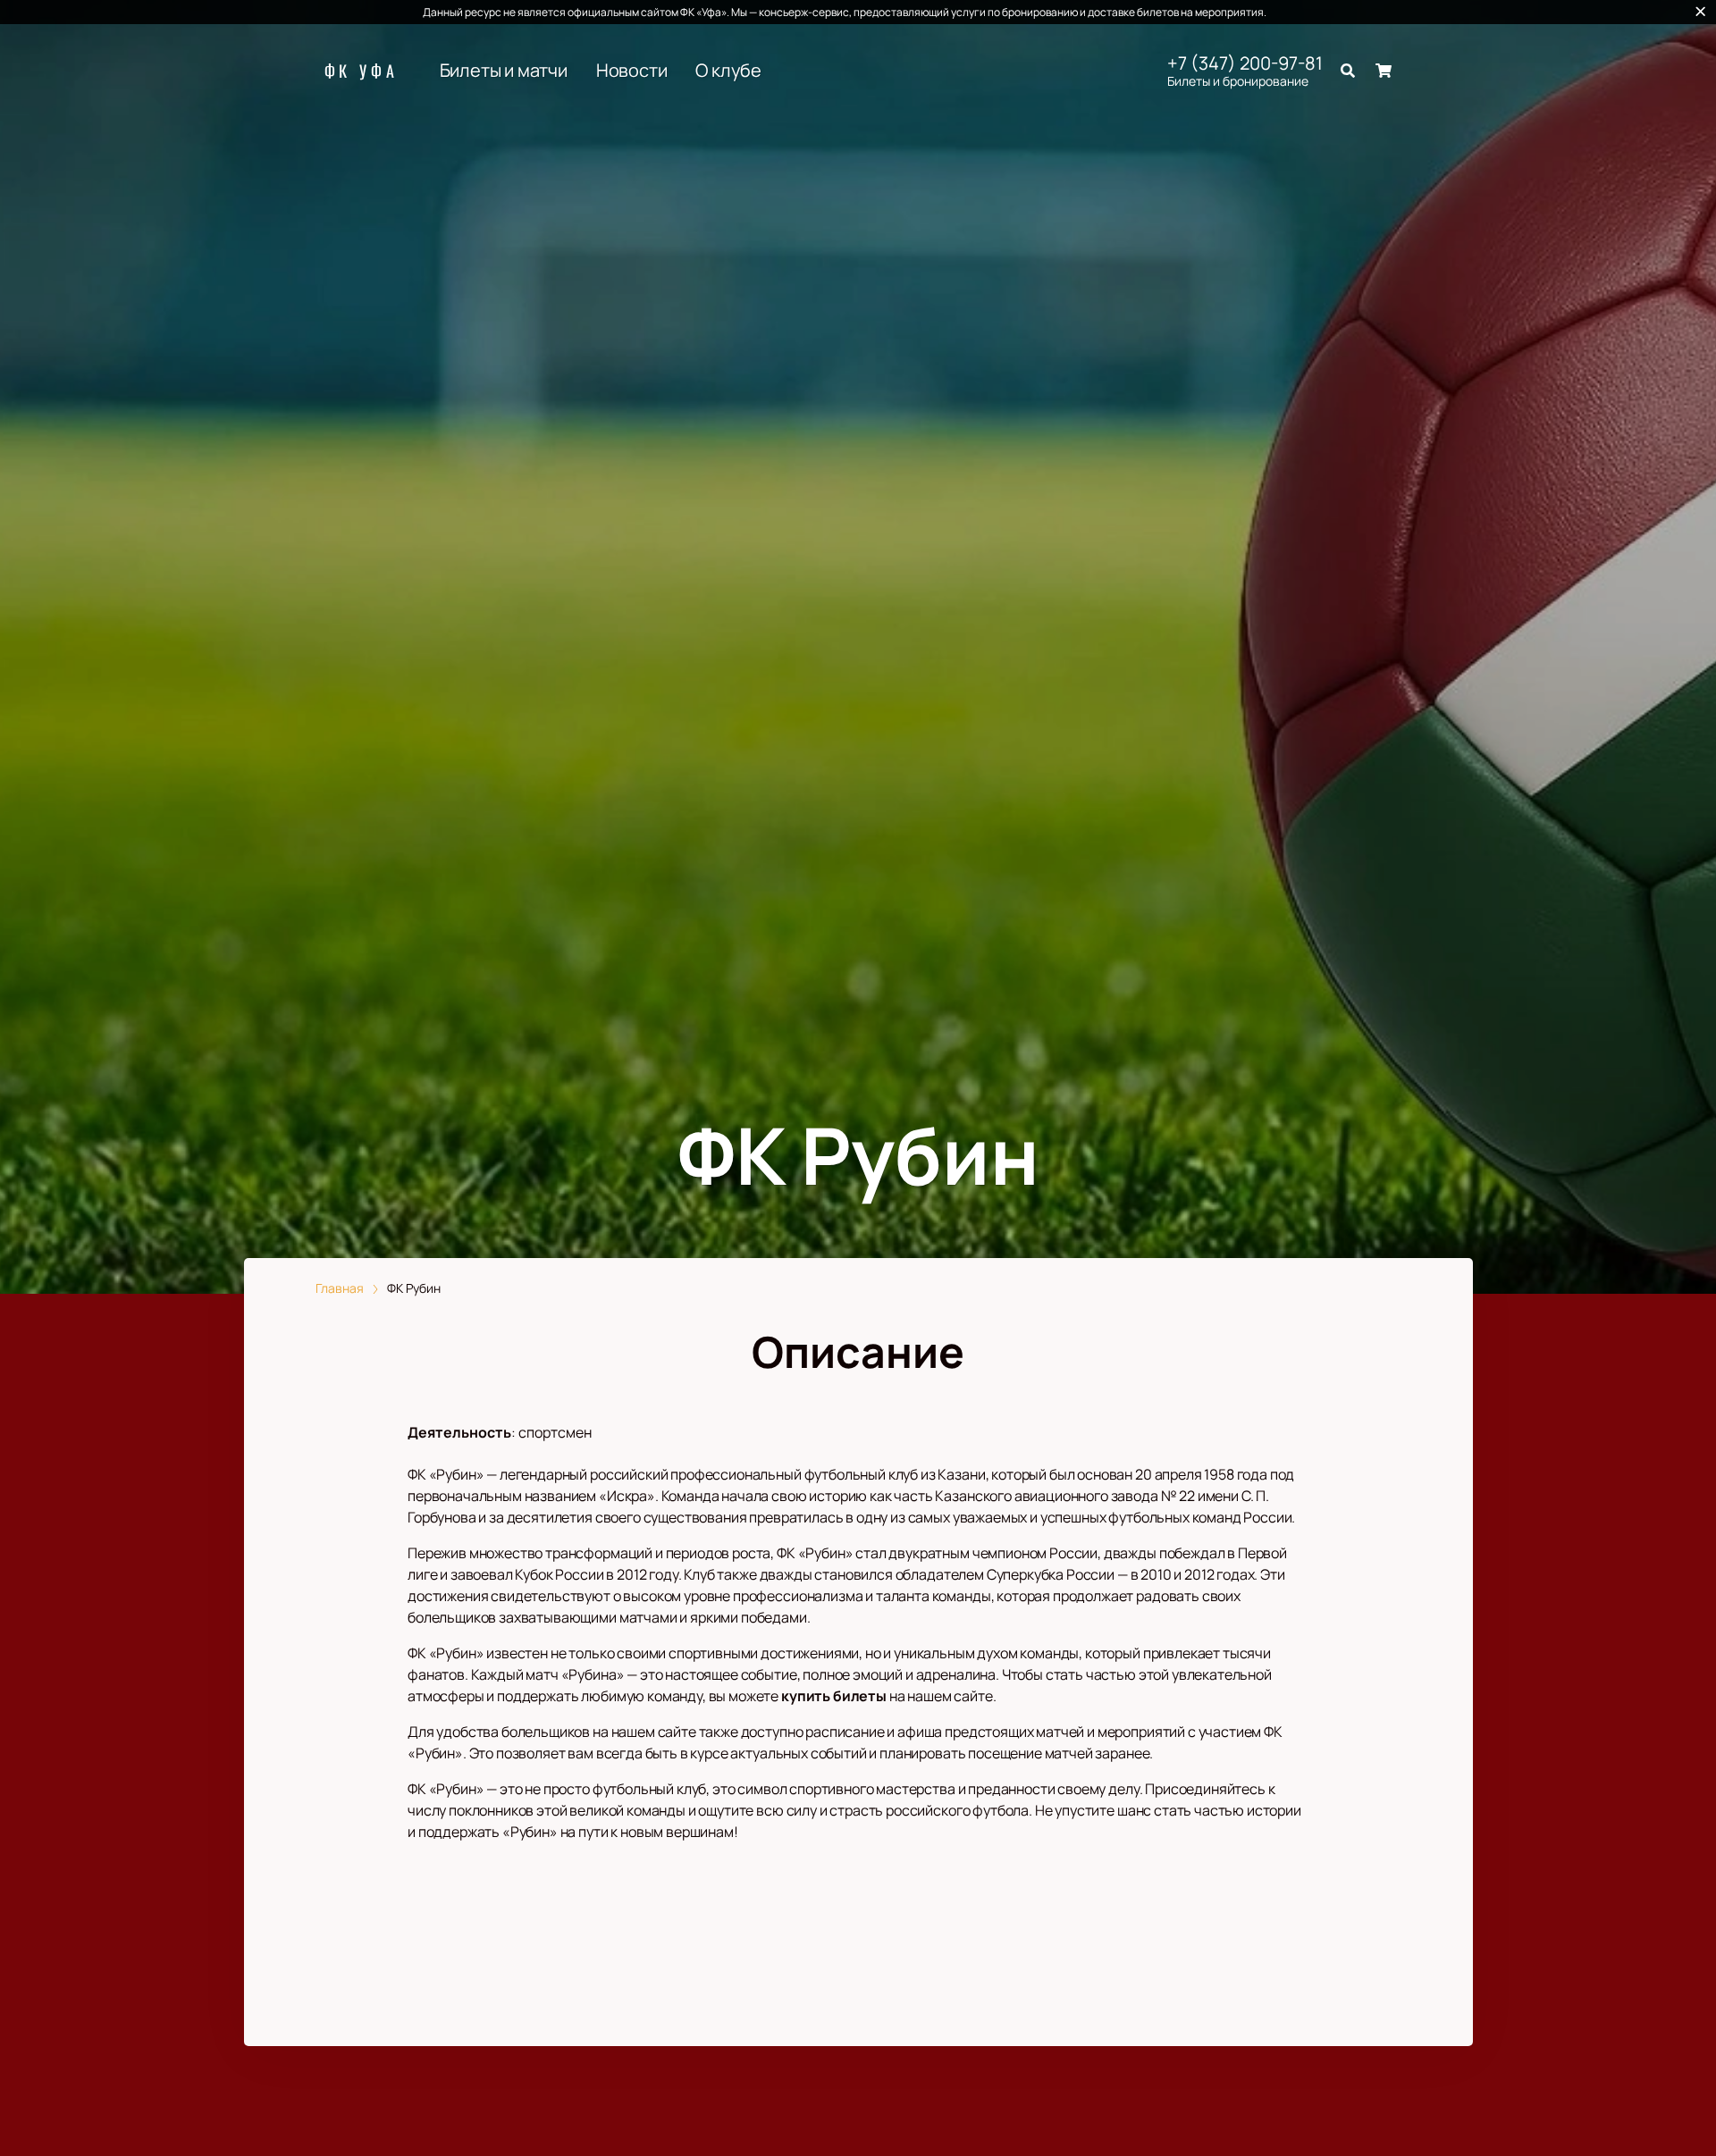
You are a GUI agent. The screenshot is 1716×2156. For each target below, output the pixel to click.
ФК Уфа (362, 71)
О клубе (728, 71)
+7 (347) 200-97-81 (1245, 63)
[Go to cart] (1384, 71)
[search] (1348, 71)
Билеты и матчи (504, 71)
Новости (632, 71)
